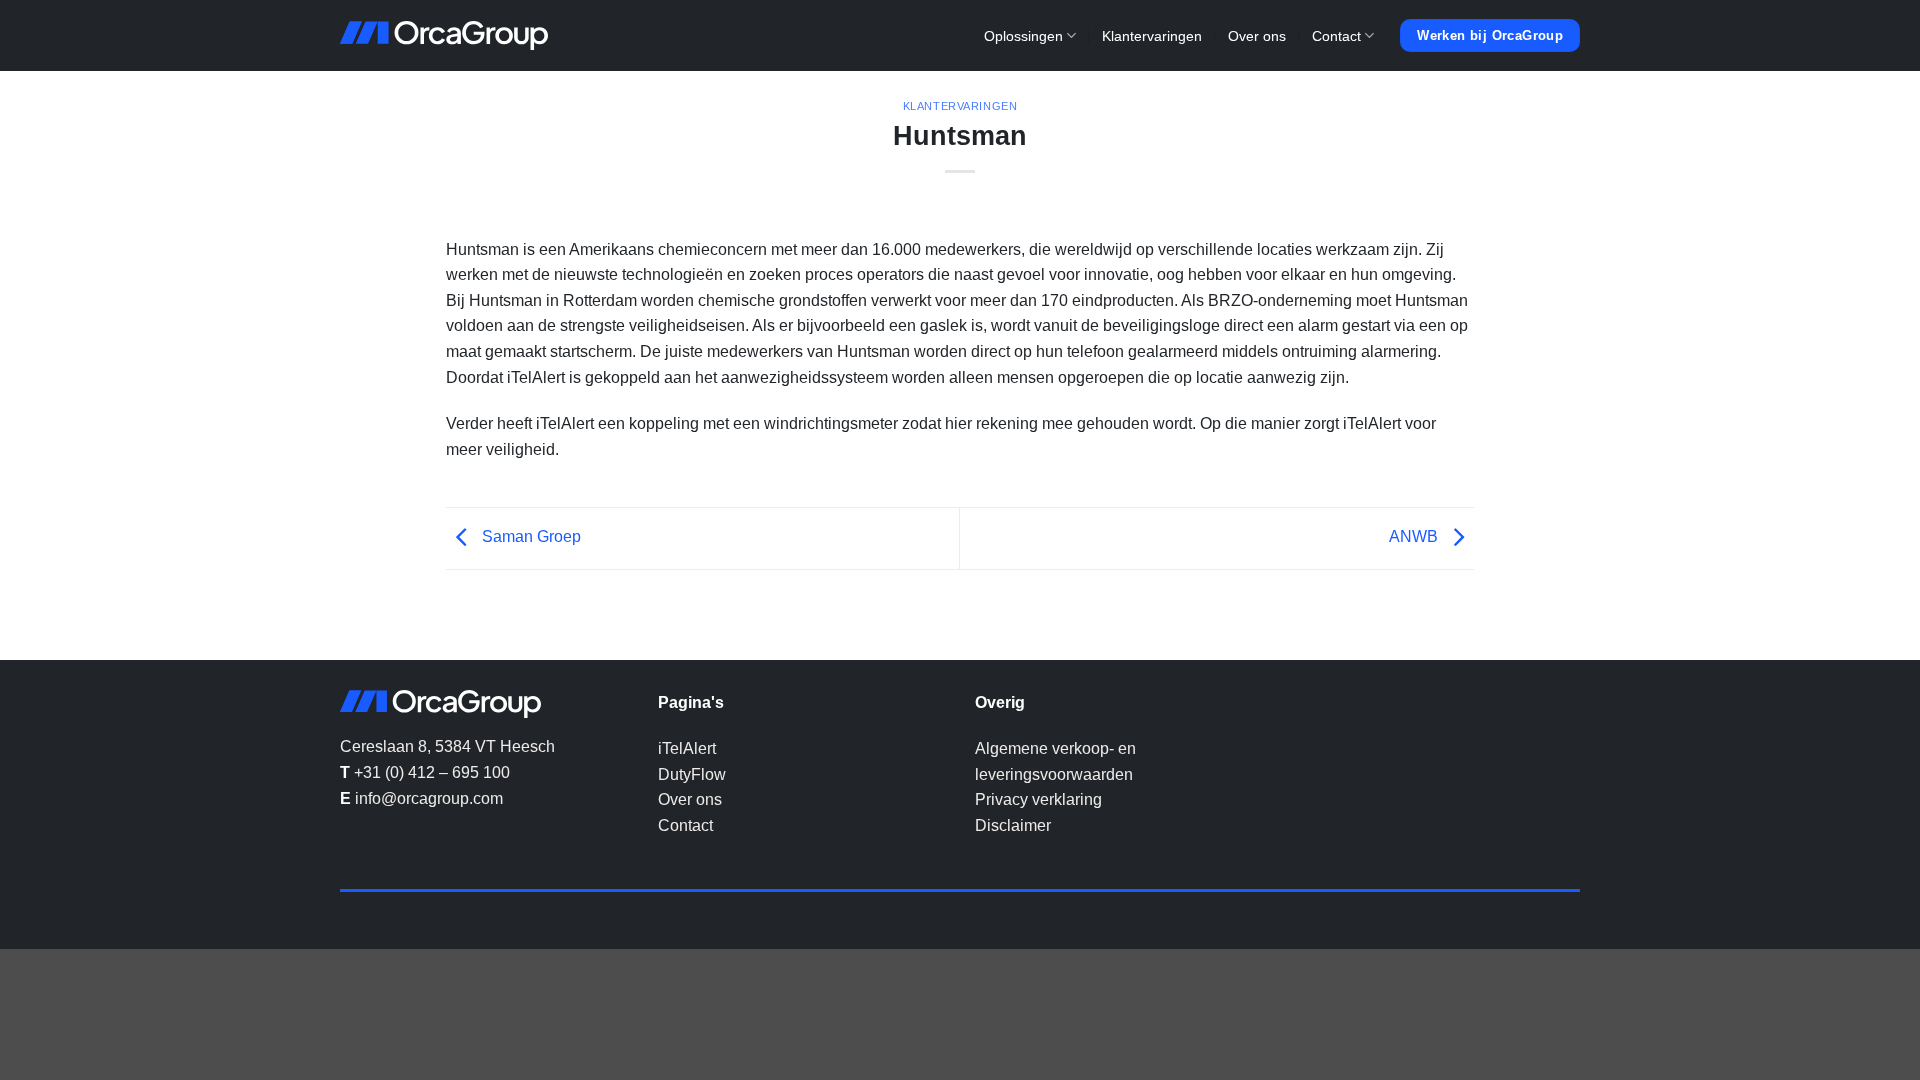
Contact (1336, 36)
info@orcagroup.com (429, 798)
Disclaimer (1013, 825)
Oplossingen (1023, 36)
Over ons (1257, 36)
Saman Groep (529, 537)
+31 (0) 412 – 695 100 (432, 772)
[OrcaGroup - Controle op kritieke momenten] (444, 36)
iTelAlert (687, 748)
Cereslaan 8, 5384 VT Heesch (447, 746)
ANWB (1415, 537)
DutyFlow (692, 774)
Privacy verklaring (1038, 799)
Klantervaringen (1152, 36)
